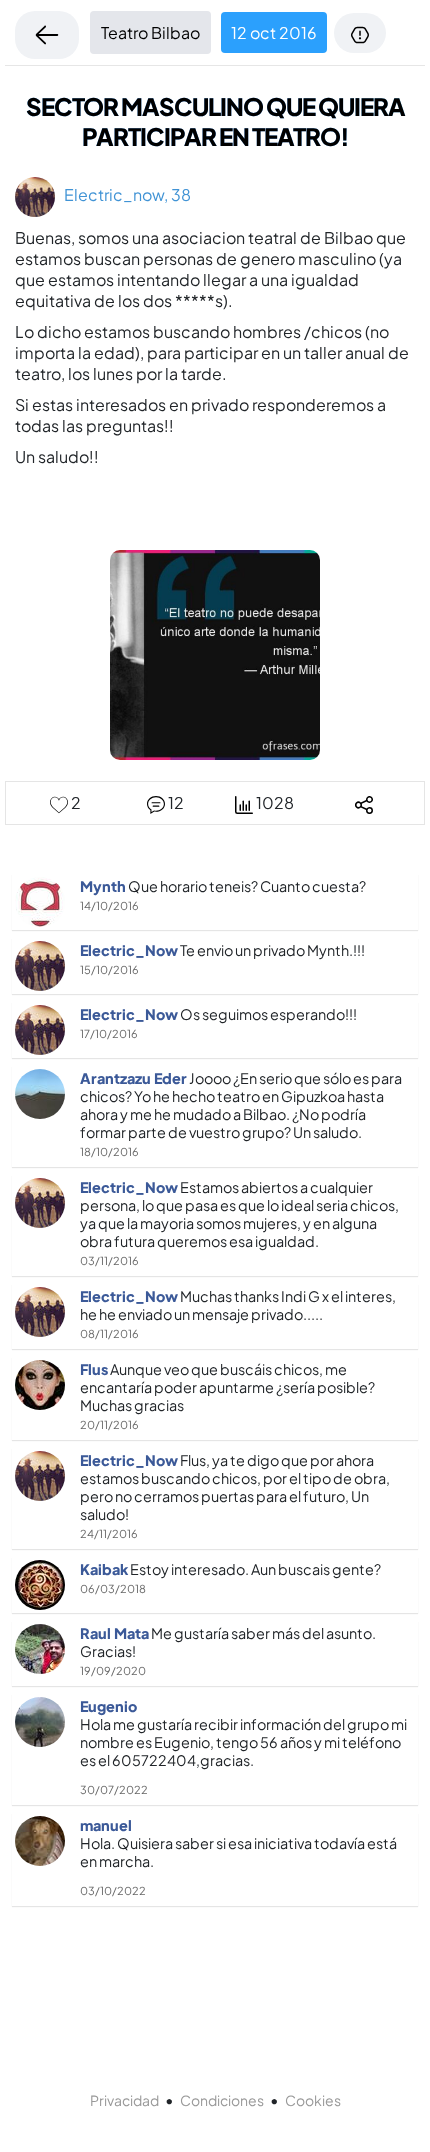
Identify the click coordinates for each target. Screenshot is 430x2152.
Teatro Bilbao (150, 32)
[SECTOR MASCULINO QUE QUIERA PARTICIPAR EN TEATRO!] (215, 652)
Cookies (313, 2100)
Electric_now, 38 (123, 194)
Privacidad (124, 2100)
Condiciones (222, 2100)
